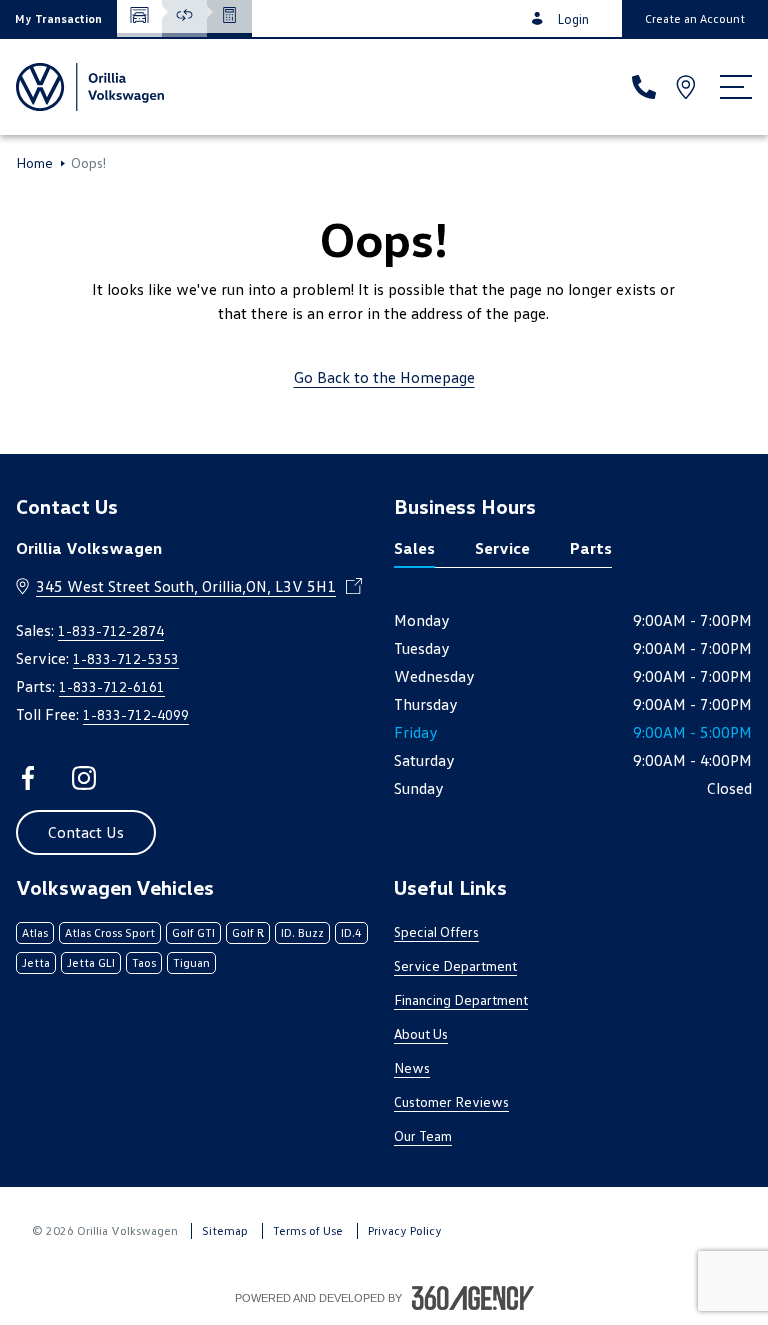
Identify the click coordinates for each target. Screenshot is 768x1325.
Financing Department (461, 999)
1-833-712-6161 (112, 686)
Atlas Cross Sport (110, 932)
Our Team (423, 1135)
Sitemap (225, 1230)
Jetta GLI (91, 962)
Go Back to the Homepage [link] (384, 377)
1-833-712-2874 (111, 630)
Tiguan (191, 962)
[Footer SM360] (473, 1298)
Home (34, 163)
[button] (58, 18)
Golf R (248, 932)
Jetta (36, 962)
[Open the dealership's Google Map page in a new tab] (688, 87)
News (412, 1067)
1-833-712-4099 (136, 714)
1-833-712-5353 (126, 658)
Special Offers (436, 931)
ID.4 (351, 932)
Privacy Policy (405, 1230)
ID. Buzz (302, 932)
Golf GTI (193, 932)
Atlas (35, 932)
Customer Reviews (451, 1101)
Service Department (455, 965)
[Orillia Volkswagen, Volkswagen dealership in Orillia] (90, 87)
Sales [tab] (414, 548)
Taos (144, 962)
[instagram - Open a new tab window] (84, 778)
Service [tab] (502, 548)
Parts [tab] (591, 548)
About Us (421, 1033)
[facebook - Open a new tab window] (28, 778)
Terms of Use (308, 1230)
